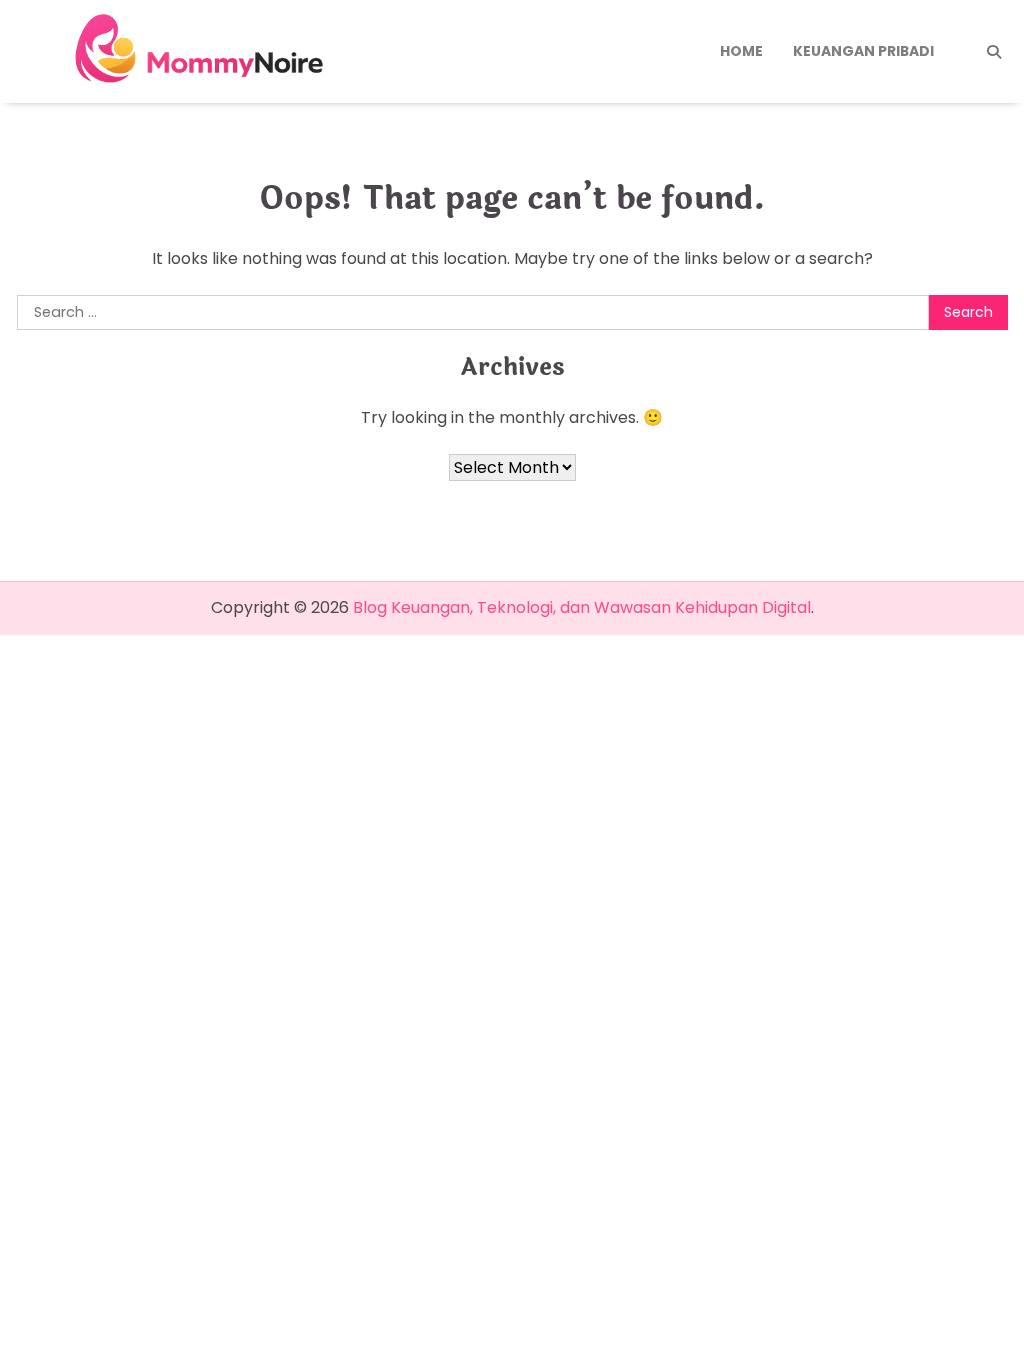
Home (741, 51)
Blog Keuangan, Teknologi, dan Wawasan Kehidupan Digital (582, 607)
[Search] (994, 52)
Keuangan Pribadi (863, 51)
